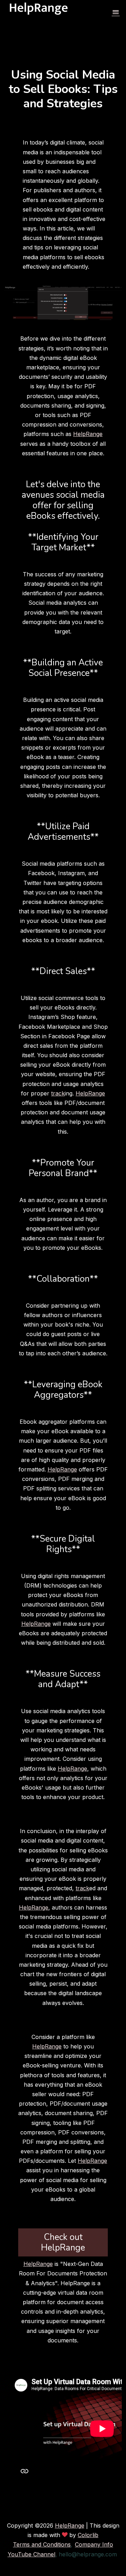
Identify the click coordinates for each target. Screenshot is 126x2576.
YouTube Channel (31, 2554)
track (58, 1093)
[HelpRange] (39, 13)
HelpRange (88, 434)
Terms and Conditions (42, 2544)
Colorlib (88, 2535)
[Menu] (116, 13)
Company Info (94, 2544)
